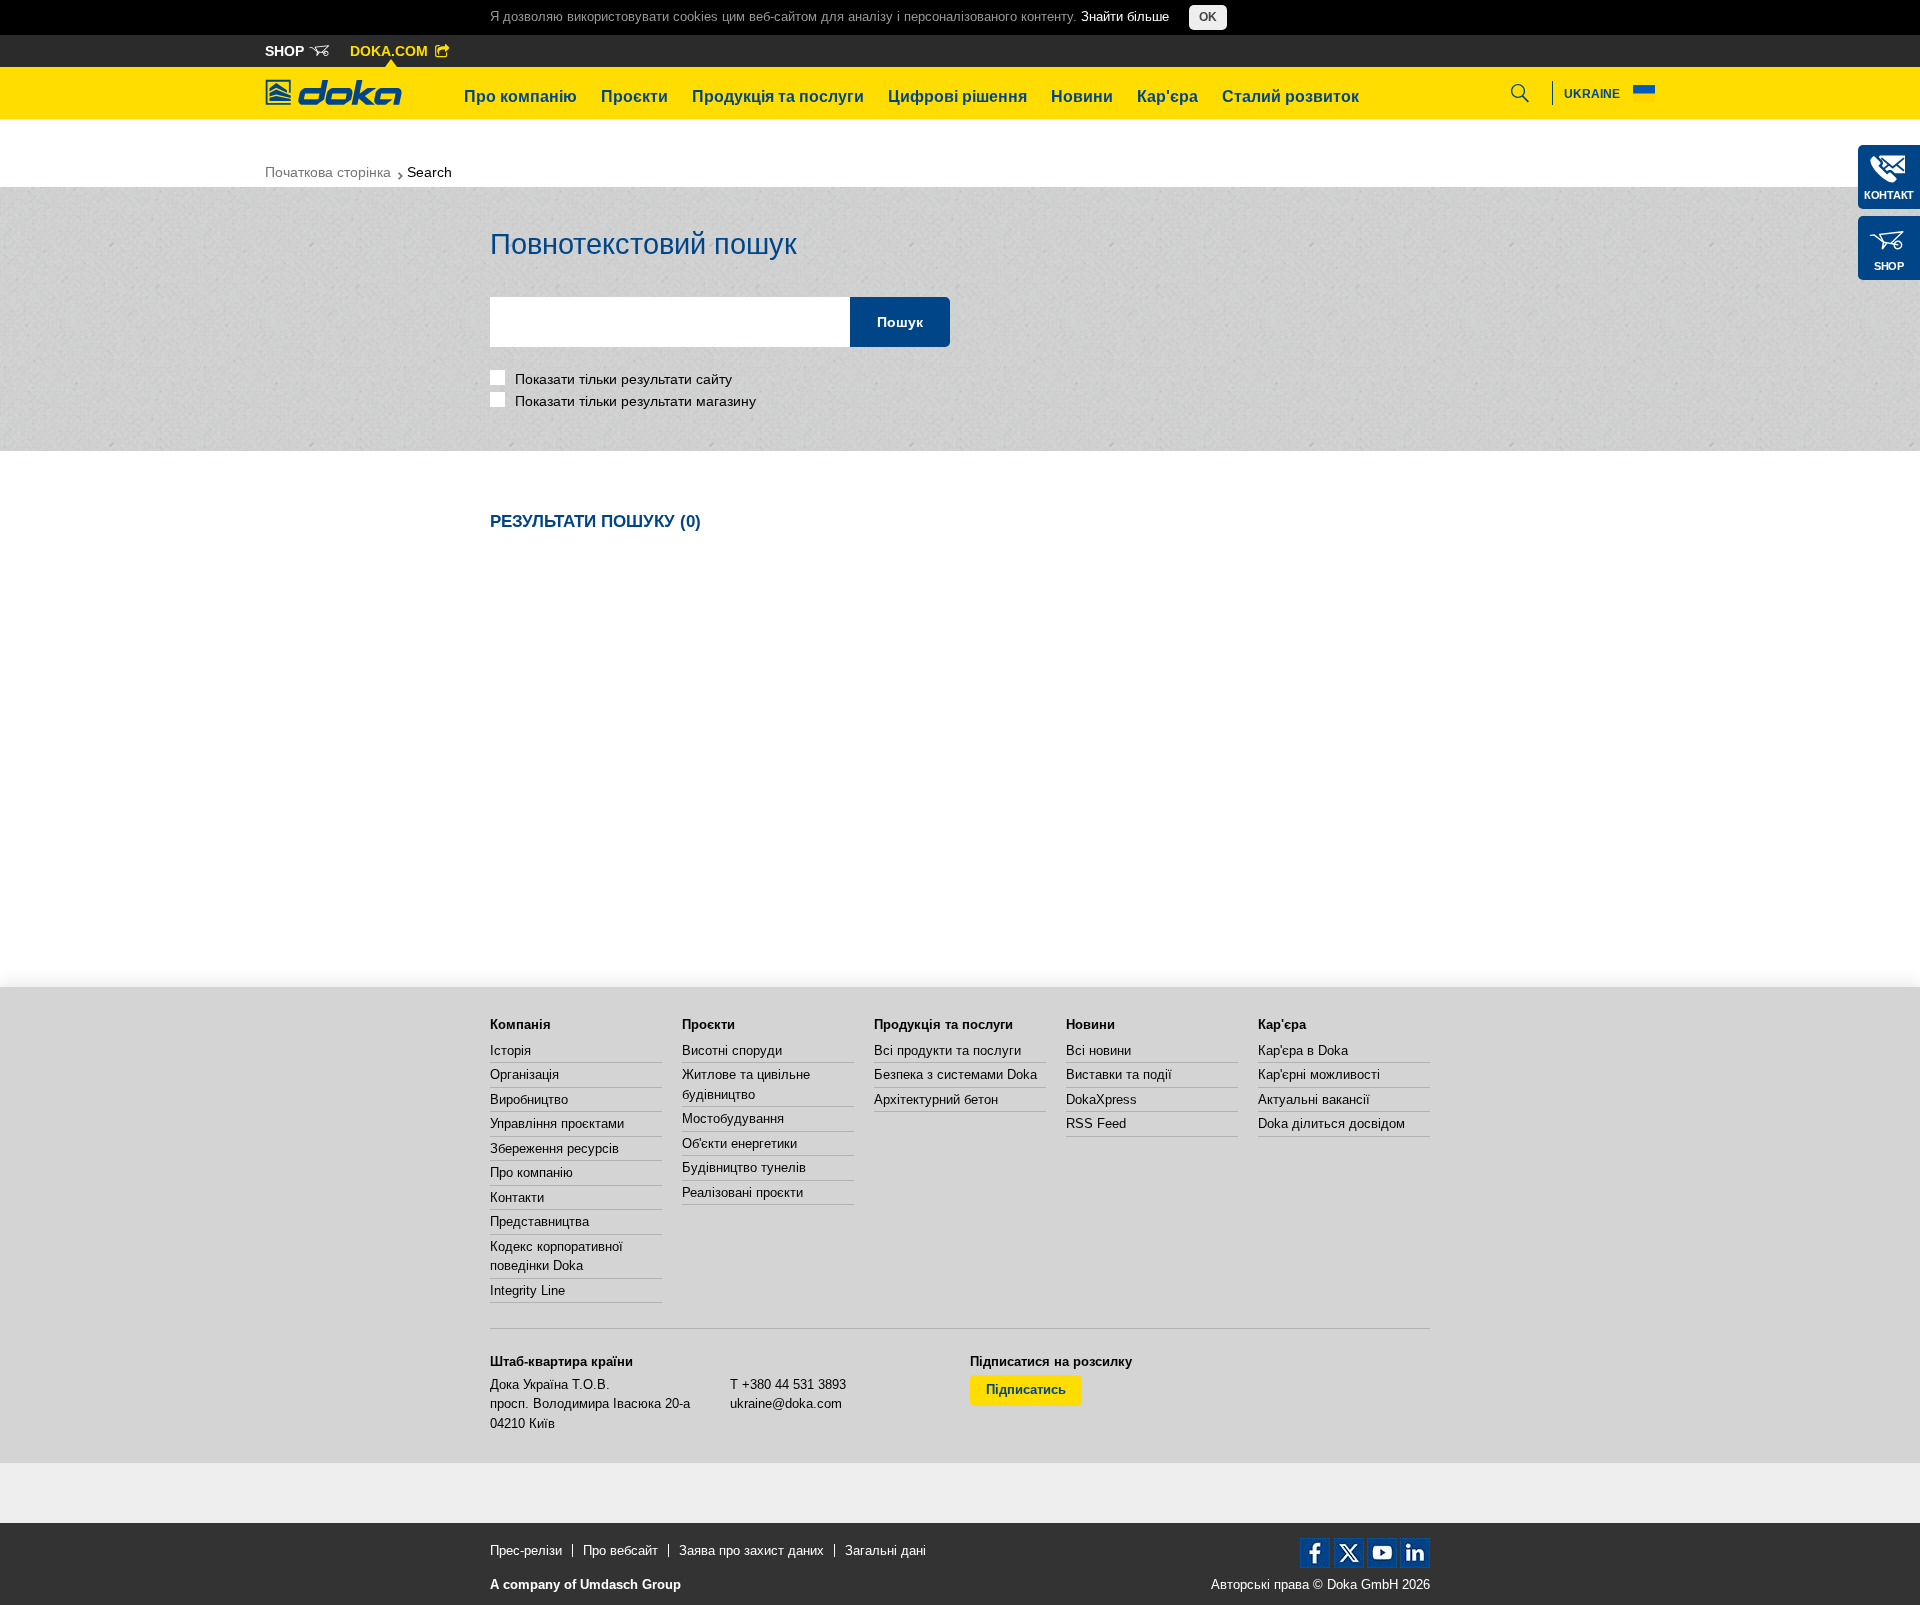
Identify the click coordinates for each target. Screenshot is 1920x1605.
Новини (1082, 96)
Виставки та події (1119, 1074)
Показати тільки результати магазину (633, 401)
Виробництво (529, 1099)
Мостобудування (733, 1118)
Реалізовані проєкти (742, 1192)
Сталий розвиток (1290, 96)
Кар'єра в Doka (1303, 1050)
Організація (524, 1074)
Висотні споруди (732, 1050)
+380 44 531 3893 (794, 1384)
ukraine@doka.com (786, 1403)
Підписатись (1026, 1389)
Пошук (900, 322)
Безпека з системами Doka (955, 1074)
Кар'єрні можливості (1319, 1074)
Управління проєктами (557, 1123)
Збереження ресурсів (554, 1148)
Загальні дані (885, 1550)
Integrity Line (527, 1290)
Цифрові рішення (957, 96)
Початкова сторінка (328, 172)
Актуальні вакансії (1314, 1099)
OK (1208, 17)
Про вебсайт (620, 1550)
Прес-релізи (526, 1550)
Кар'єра (1167, 96)
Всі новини (1098, 1050)
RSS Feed (1096, 1123)
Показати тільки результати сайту (621, 379)
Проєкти (634, 96)
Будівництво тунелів (744, 1167)
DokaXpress (1101, 1099)
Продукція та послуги (778, 96)
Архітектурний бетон (936, 1099)
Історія (510, 1050)
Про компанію (520, 96)
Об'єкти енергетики (739, 1143)
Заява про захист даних (751, 1550)
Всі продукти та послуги (947, 1050)
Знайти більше (1125, 16)
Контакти (517, 1197)
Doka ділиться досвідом (1331, 1123)
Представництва (539, 1221)
